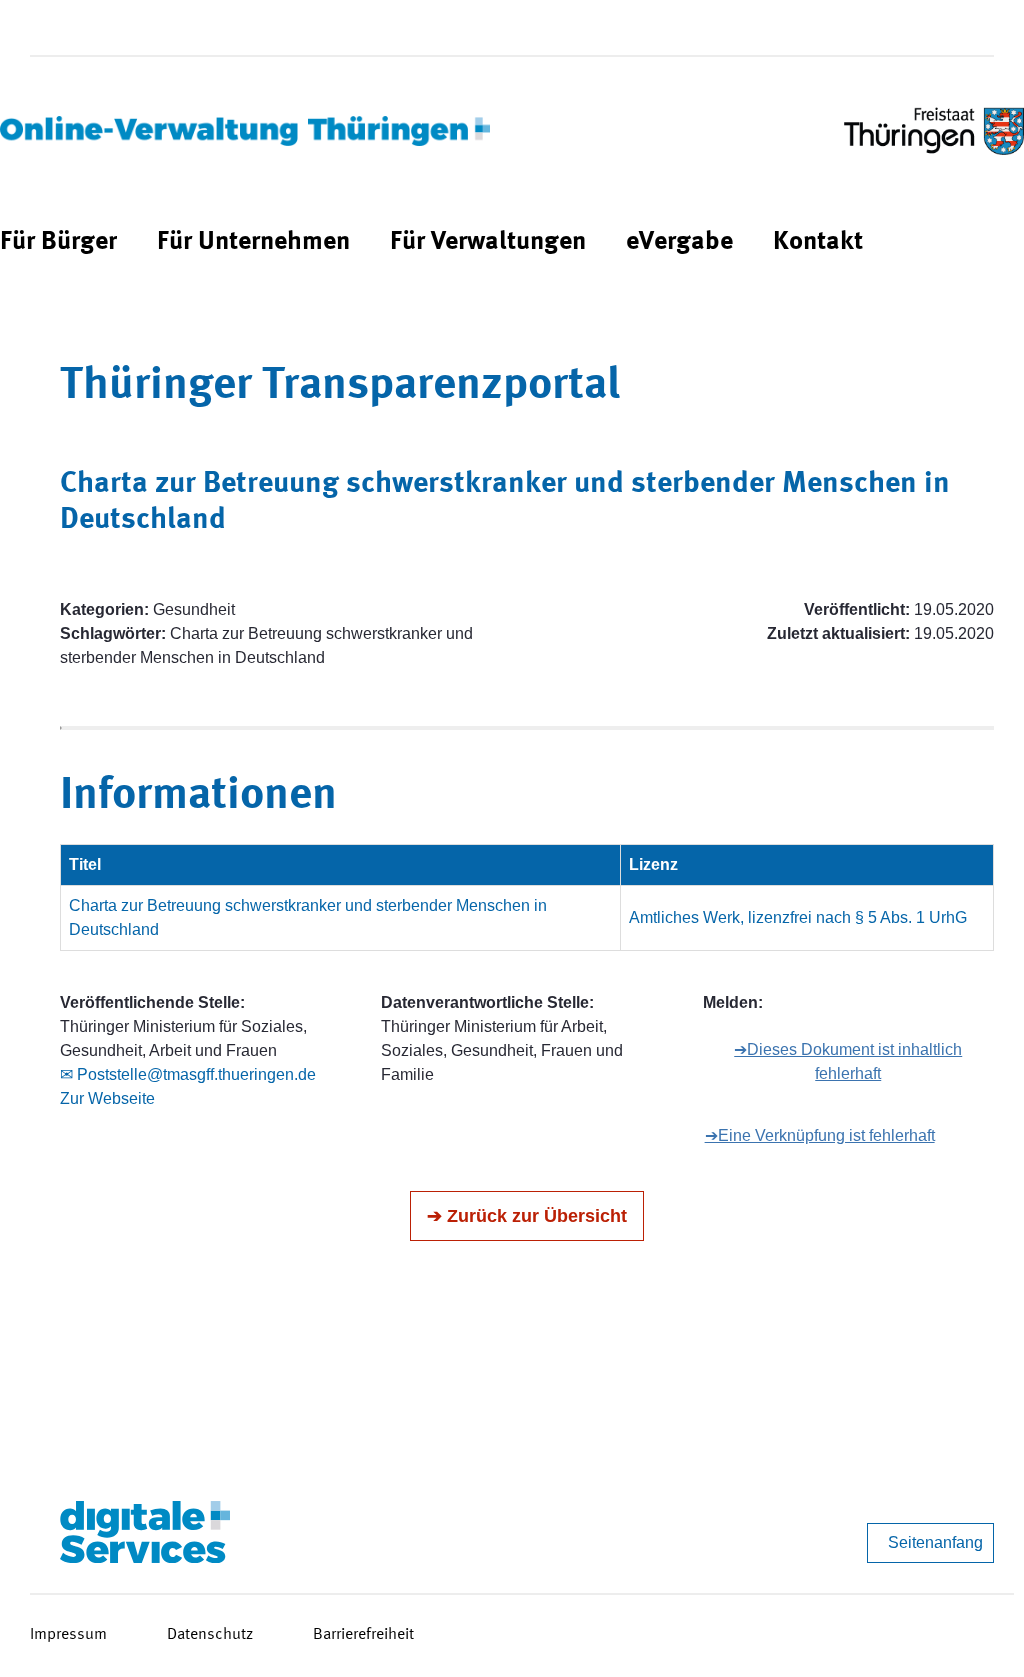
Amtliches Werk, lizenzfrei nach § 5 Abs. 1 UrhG (798, 917)
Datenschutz (210, 1635)
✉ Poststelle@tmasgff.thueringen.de (188, 1074)
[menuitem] (58, 242)
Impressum (68, 1635)
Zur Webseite (107, 1098)
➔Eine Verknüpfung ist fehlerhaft (820, 1135)
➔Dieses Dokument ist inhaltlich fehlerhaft (848, 1061)
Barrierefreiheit (363, 1635)
